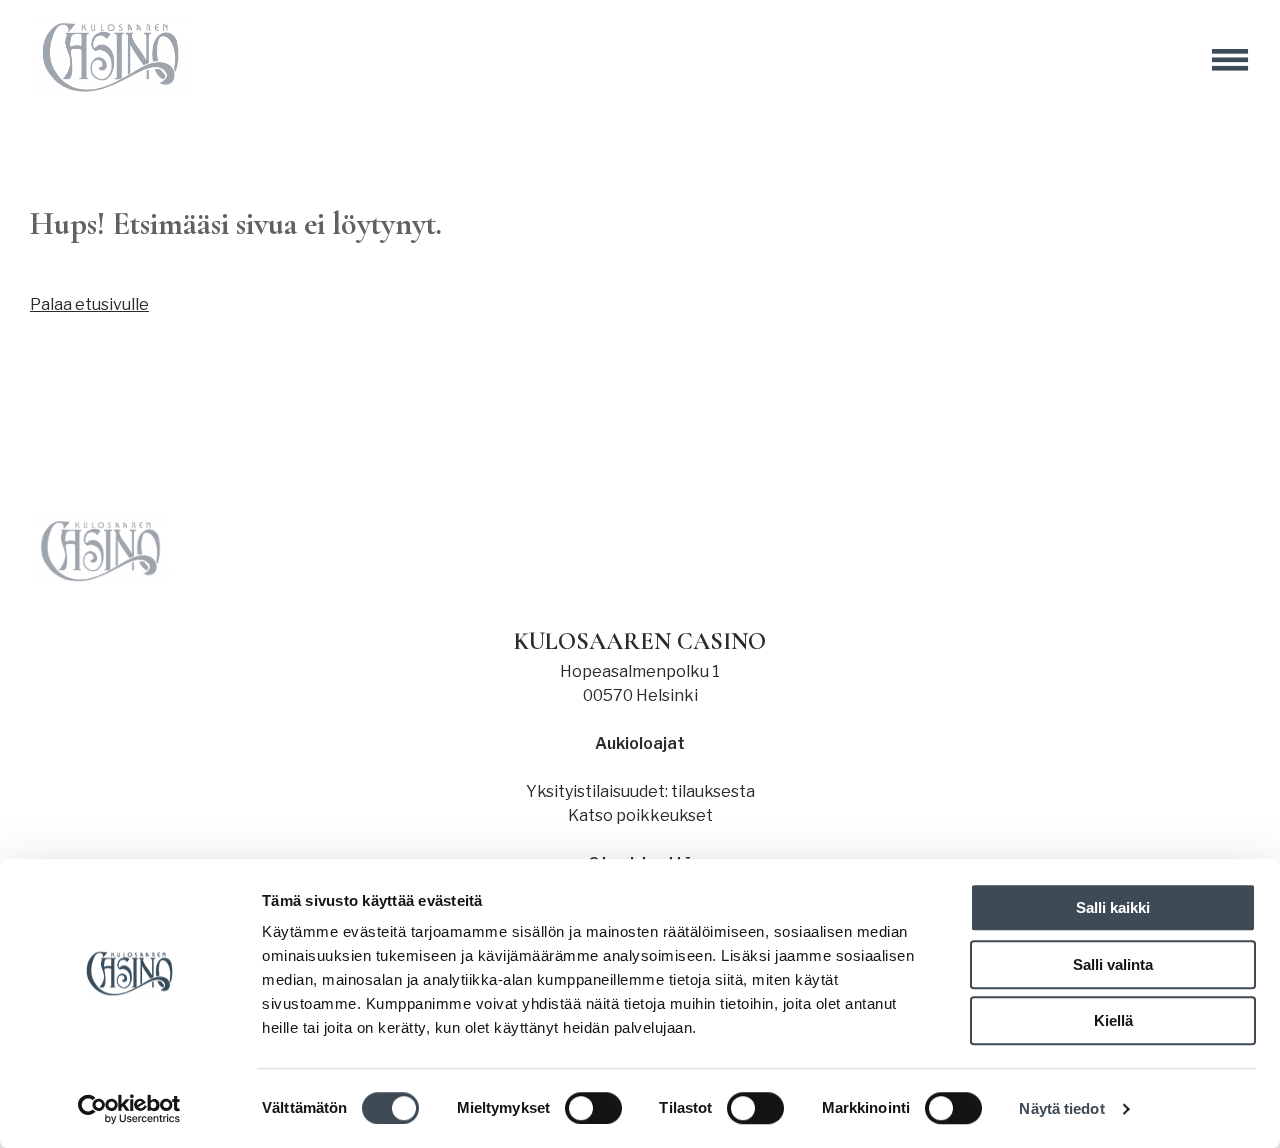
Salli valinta (1113, 964)
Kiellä (1113, 1020)
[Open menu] (1230, 60)
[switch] (593, 1108)
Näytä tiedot (1061, 1108)
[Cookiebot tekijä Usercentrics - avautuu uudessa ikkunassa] (129, 1109)
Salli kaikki (1113, 907)
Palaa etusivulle (89, 304)
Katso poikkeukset (640, 815)
